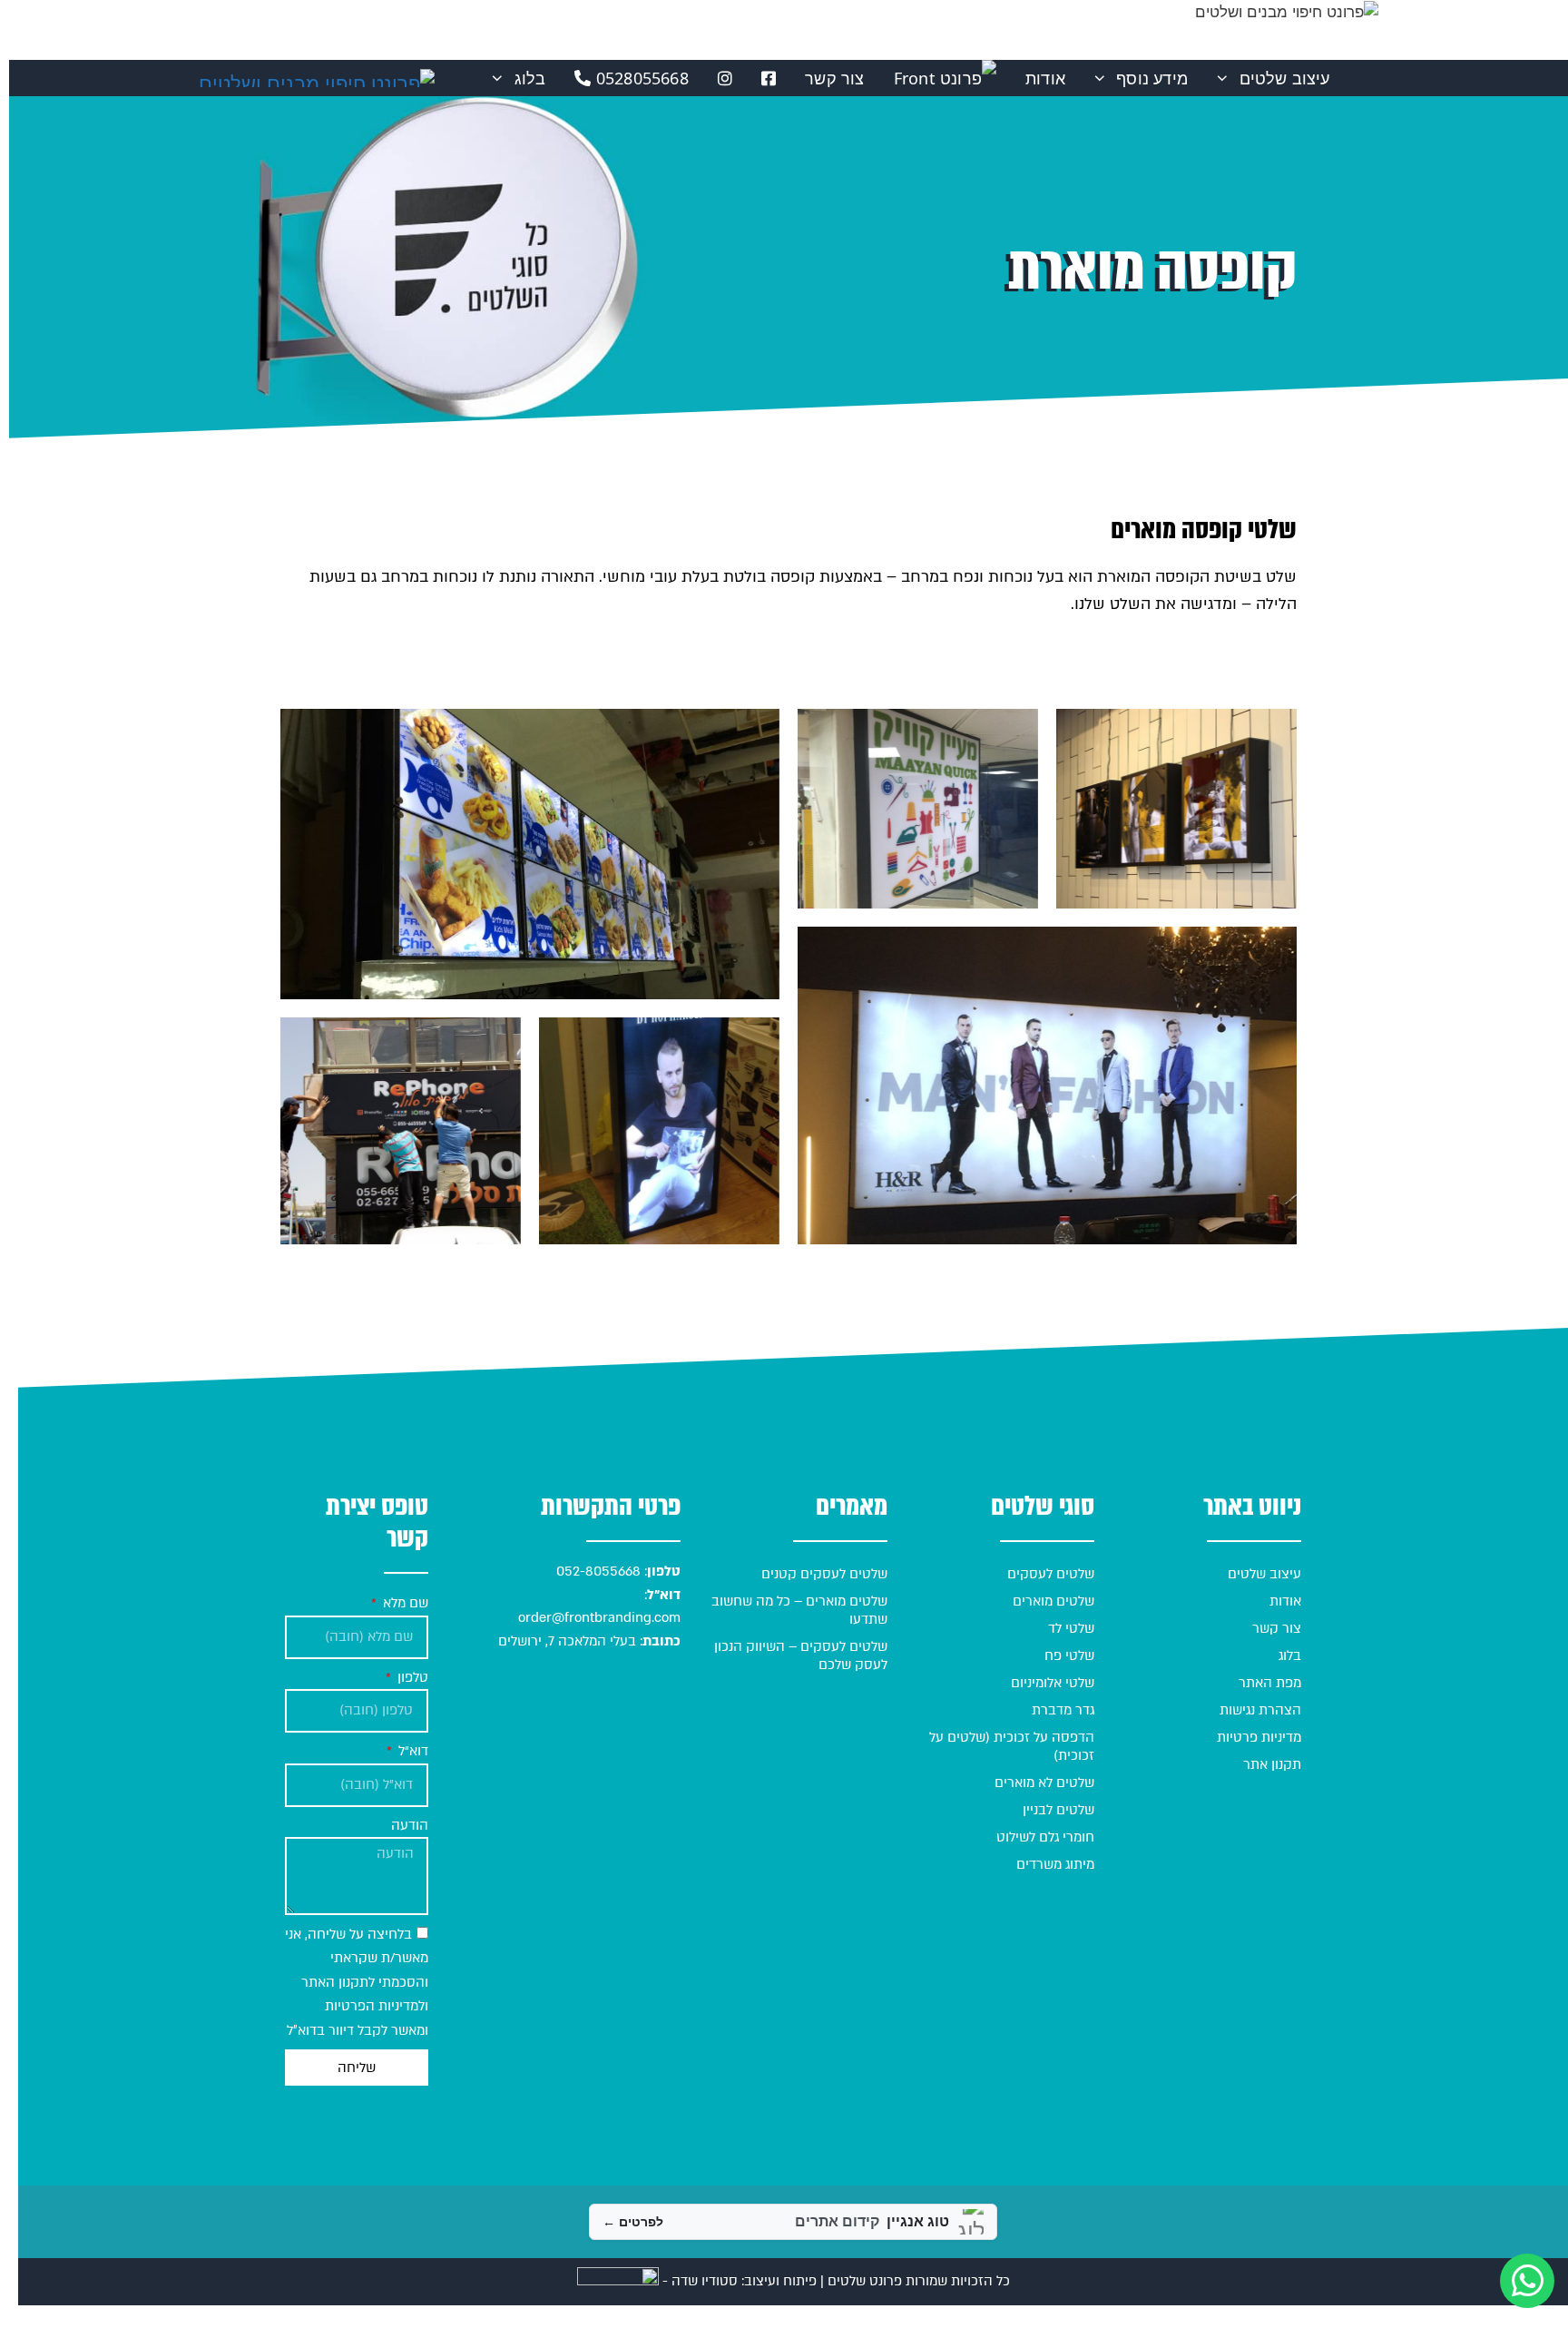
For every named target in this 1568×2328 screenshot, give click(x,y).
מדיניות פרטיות (1259, 1737)
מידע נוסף (1152, 78)
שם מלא (404, 1603)
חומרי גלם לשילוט (1045, 1837)
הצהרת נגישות (1260, 1710)
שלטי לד (1071, 1628)
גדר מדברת (1063, 1710)
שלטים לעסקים (1051, 1574)
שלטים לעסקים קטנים (824, 1574)
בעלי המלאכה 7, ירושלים (567, 1641)
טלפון (411, 1677)
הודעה (410, 1825)
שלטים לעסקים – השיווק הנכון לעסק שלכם (801, 1655)
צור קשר (834, 78)
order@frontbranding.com (599, 1617)
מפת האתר (1270, 1683)
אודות (1045, 78)
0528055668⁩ (640, 78)
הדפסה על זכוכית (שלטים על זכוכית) (1012, 1746)
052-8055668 (597, 1571)
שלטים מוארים (1053, 1601)
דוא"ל (412, 1751)
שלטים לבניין (1058, 1810)
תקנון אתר (1272, 1764)
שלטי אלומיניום (1053, 1683)
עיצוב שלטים (1285, 78)
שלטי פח (1069, 1655)
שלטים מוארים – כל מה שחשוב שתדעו (799, 1610)
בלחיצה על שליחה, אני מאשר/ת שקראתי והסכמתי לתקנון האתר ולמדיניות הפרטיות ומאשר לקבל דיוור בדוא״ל (357, 1982)
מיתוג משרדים (1055, 1864)
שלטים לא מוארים (1044, 1783)
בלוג (530, 78)
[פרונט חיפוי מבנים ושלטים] (317, 78)
